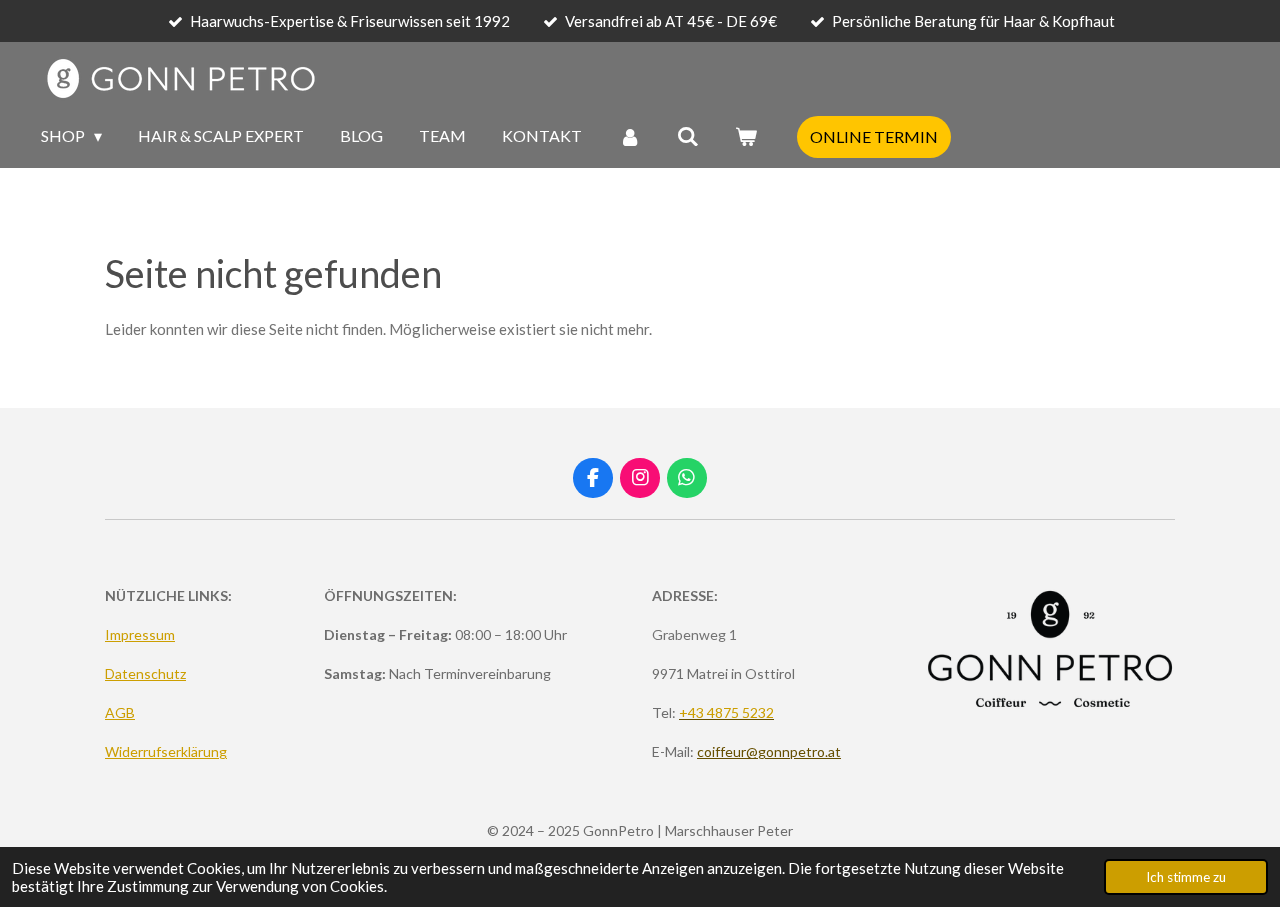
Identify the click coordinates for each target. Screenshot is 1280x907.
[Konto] (629, 136)
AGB (120, 712)
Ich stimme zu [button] (1186, 877)
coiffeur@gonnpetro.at (769, 751)
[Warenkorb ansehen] (746, 136)
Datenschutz (145, 673)
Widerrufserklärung (166, 751)
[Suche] (688, 136)
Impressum (140, 634)
